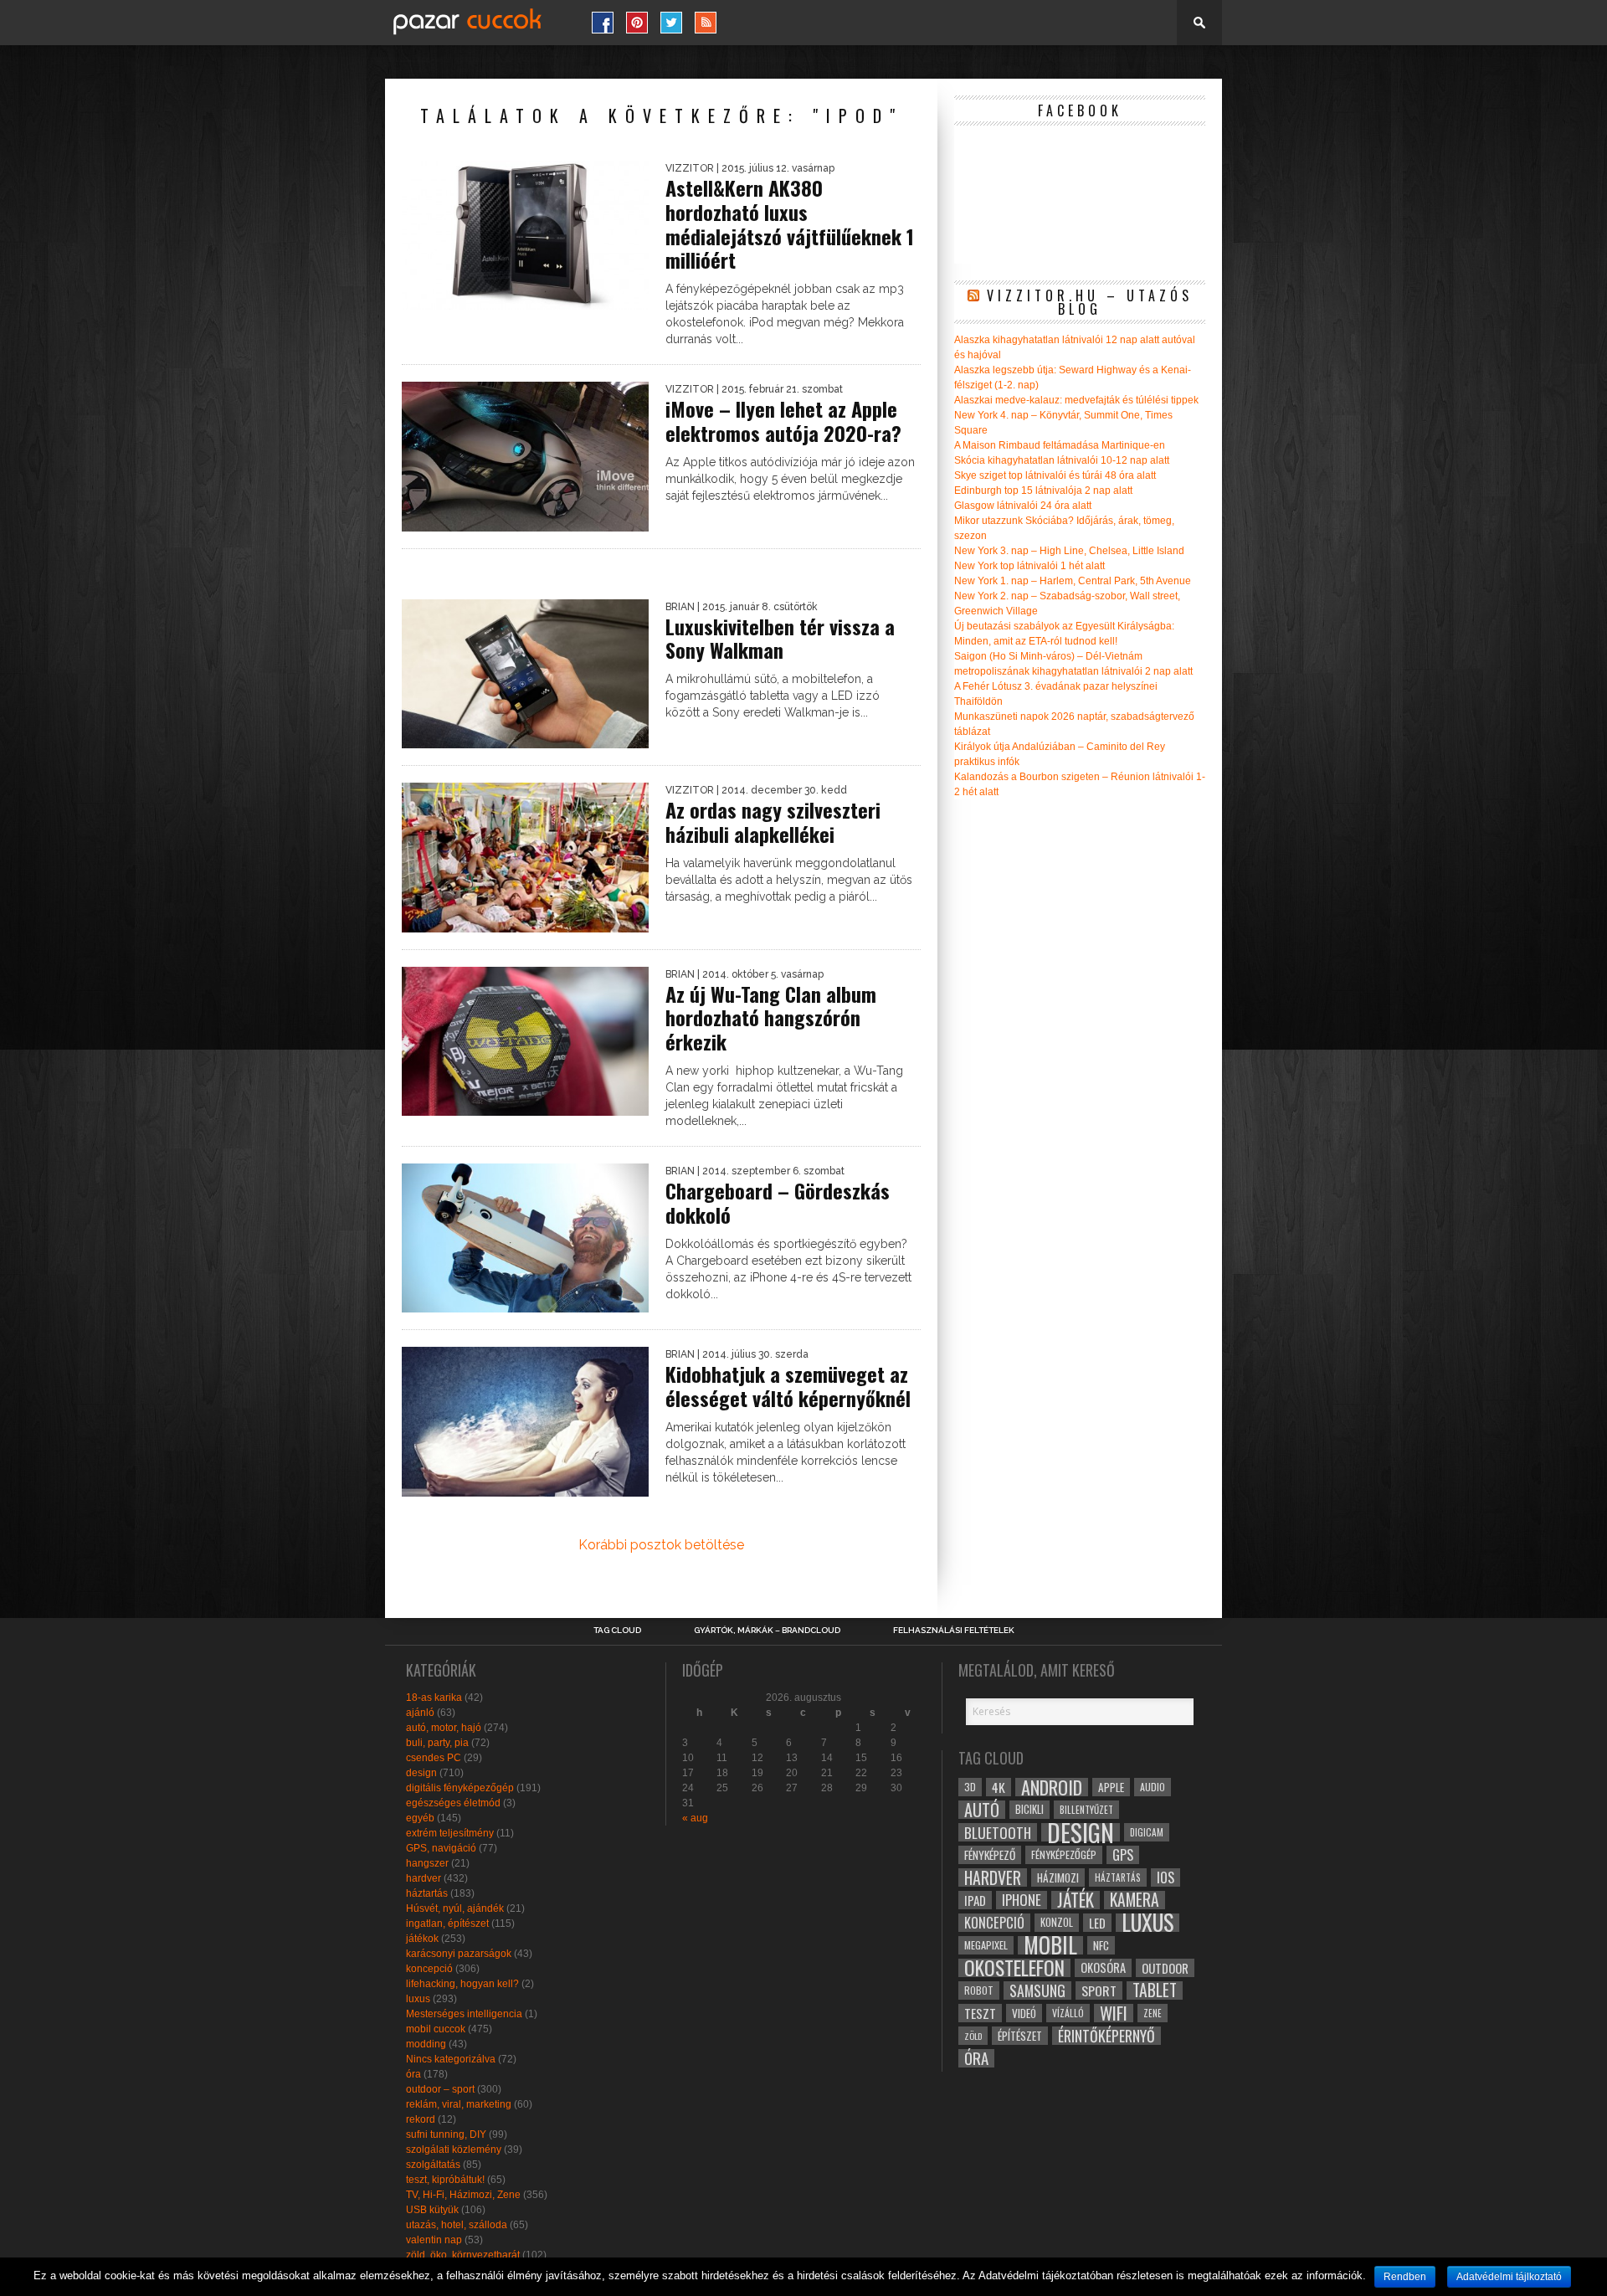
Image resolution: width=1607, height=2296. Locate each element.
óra (413, 2074)
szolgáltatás (433, 2165)
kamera (1135, 1900)
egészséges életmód (453, 1803)
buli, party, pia (437, 1743)
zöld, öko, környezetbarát (463, 2255)
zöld (973, 2036)
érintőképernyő (1106, 2036)
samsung (1037, 1990)
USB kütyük (432, 2210)
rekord (421, 2119)
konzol (1057, 1922)
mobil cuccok (436, 2029)
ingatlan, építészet (447, 1924)
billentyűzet (1086, 1809)
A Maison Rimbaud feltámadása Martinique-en (1060, 445)
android (1052, 1787)
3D (970, 1787)
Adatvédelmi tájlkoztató (1509, 2277)
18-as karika (434, 1698)
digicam (1147, 1832)
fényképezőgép (1064, 1854)
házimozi (1058, 1877)
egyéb (420, 1818)
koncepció (429, 1969)
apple (1111, 1787)
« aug (695, 1818)
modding (426, 2044)
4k (999, 1787)
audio (1153, 1787)
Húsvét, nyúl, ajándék (455, 1908)
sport (1099, 1990)
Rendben (1405, 2277)
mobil (1050, 1945)
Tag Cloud (617, 1631)
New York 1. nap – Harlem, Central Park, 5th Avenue (1073, 581)
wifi (1114, 2013)
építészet (1020, 2036)
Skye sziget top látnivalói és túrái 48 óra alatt (1055, 475)
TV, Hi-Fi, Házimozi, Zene (463, 2195)
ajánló (420, 1713)
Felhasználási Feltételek (954, 1631)
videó (1024, 2013)
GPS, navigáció (441, 1848)
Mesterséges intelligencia (464, 2014)
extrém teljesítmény (450, 1833)
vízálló (1068, 2013)
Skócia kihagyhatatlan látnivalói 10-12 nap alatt (1062, 460)
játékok (422, 1939)
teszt (980, 2013)
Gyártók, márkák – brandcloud (767, 1631)
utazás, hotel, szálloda (457, 2225)
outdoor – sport (440, 2089)
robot (979, 1990)
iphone (1022, 1900)
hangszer (427, 1863)
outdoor (1165, 1968)
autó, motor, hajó (444, 1728)
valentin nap (434, 2240)
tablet (1155, 1990)
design (421, 1773)
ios (1165, 1877)
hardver (424, 1878)
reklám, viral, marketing (459, 2104)
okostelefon (1014, 1968)
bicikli (1029, 1809)
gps (1123, 1855)
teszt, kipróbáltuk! (445, 2180)
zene (1153, 2013)
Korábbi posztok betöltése (661, 1545)
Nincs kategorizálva (451, 2059)
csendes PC (434, 1758)
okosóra (1103, 1967)
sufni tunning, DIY (446, 2134)
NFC (1101, 1945)
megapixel (986, 1945)
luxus (418, 1999)
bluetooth (998, 1832)
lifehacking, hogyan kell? (462, 1984)
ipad (975, 1900)
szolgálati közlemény (454, 2150)
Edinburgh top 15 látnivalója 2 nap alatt (1043, 491)
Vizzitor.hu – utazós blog (1090, 302)
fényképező (990, 1855)
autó (982, 1810)
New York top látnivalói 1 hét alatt (1029, 566)
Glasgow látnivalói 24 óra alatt (1023, 506)
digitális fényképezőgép (460, 1788)
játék (1076, 1900)
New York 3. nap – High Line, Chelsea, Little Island (1069, 551)
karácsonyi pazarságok (459, 1954)
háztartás (427, 1893)
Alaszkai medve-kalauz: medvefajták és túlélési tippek (1076, 400)
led (1097, 1923)
